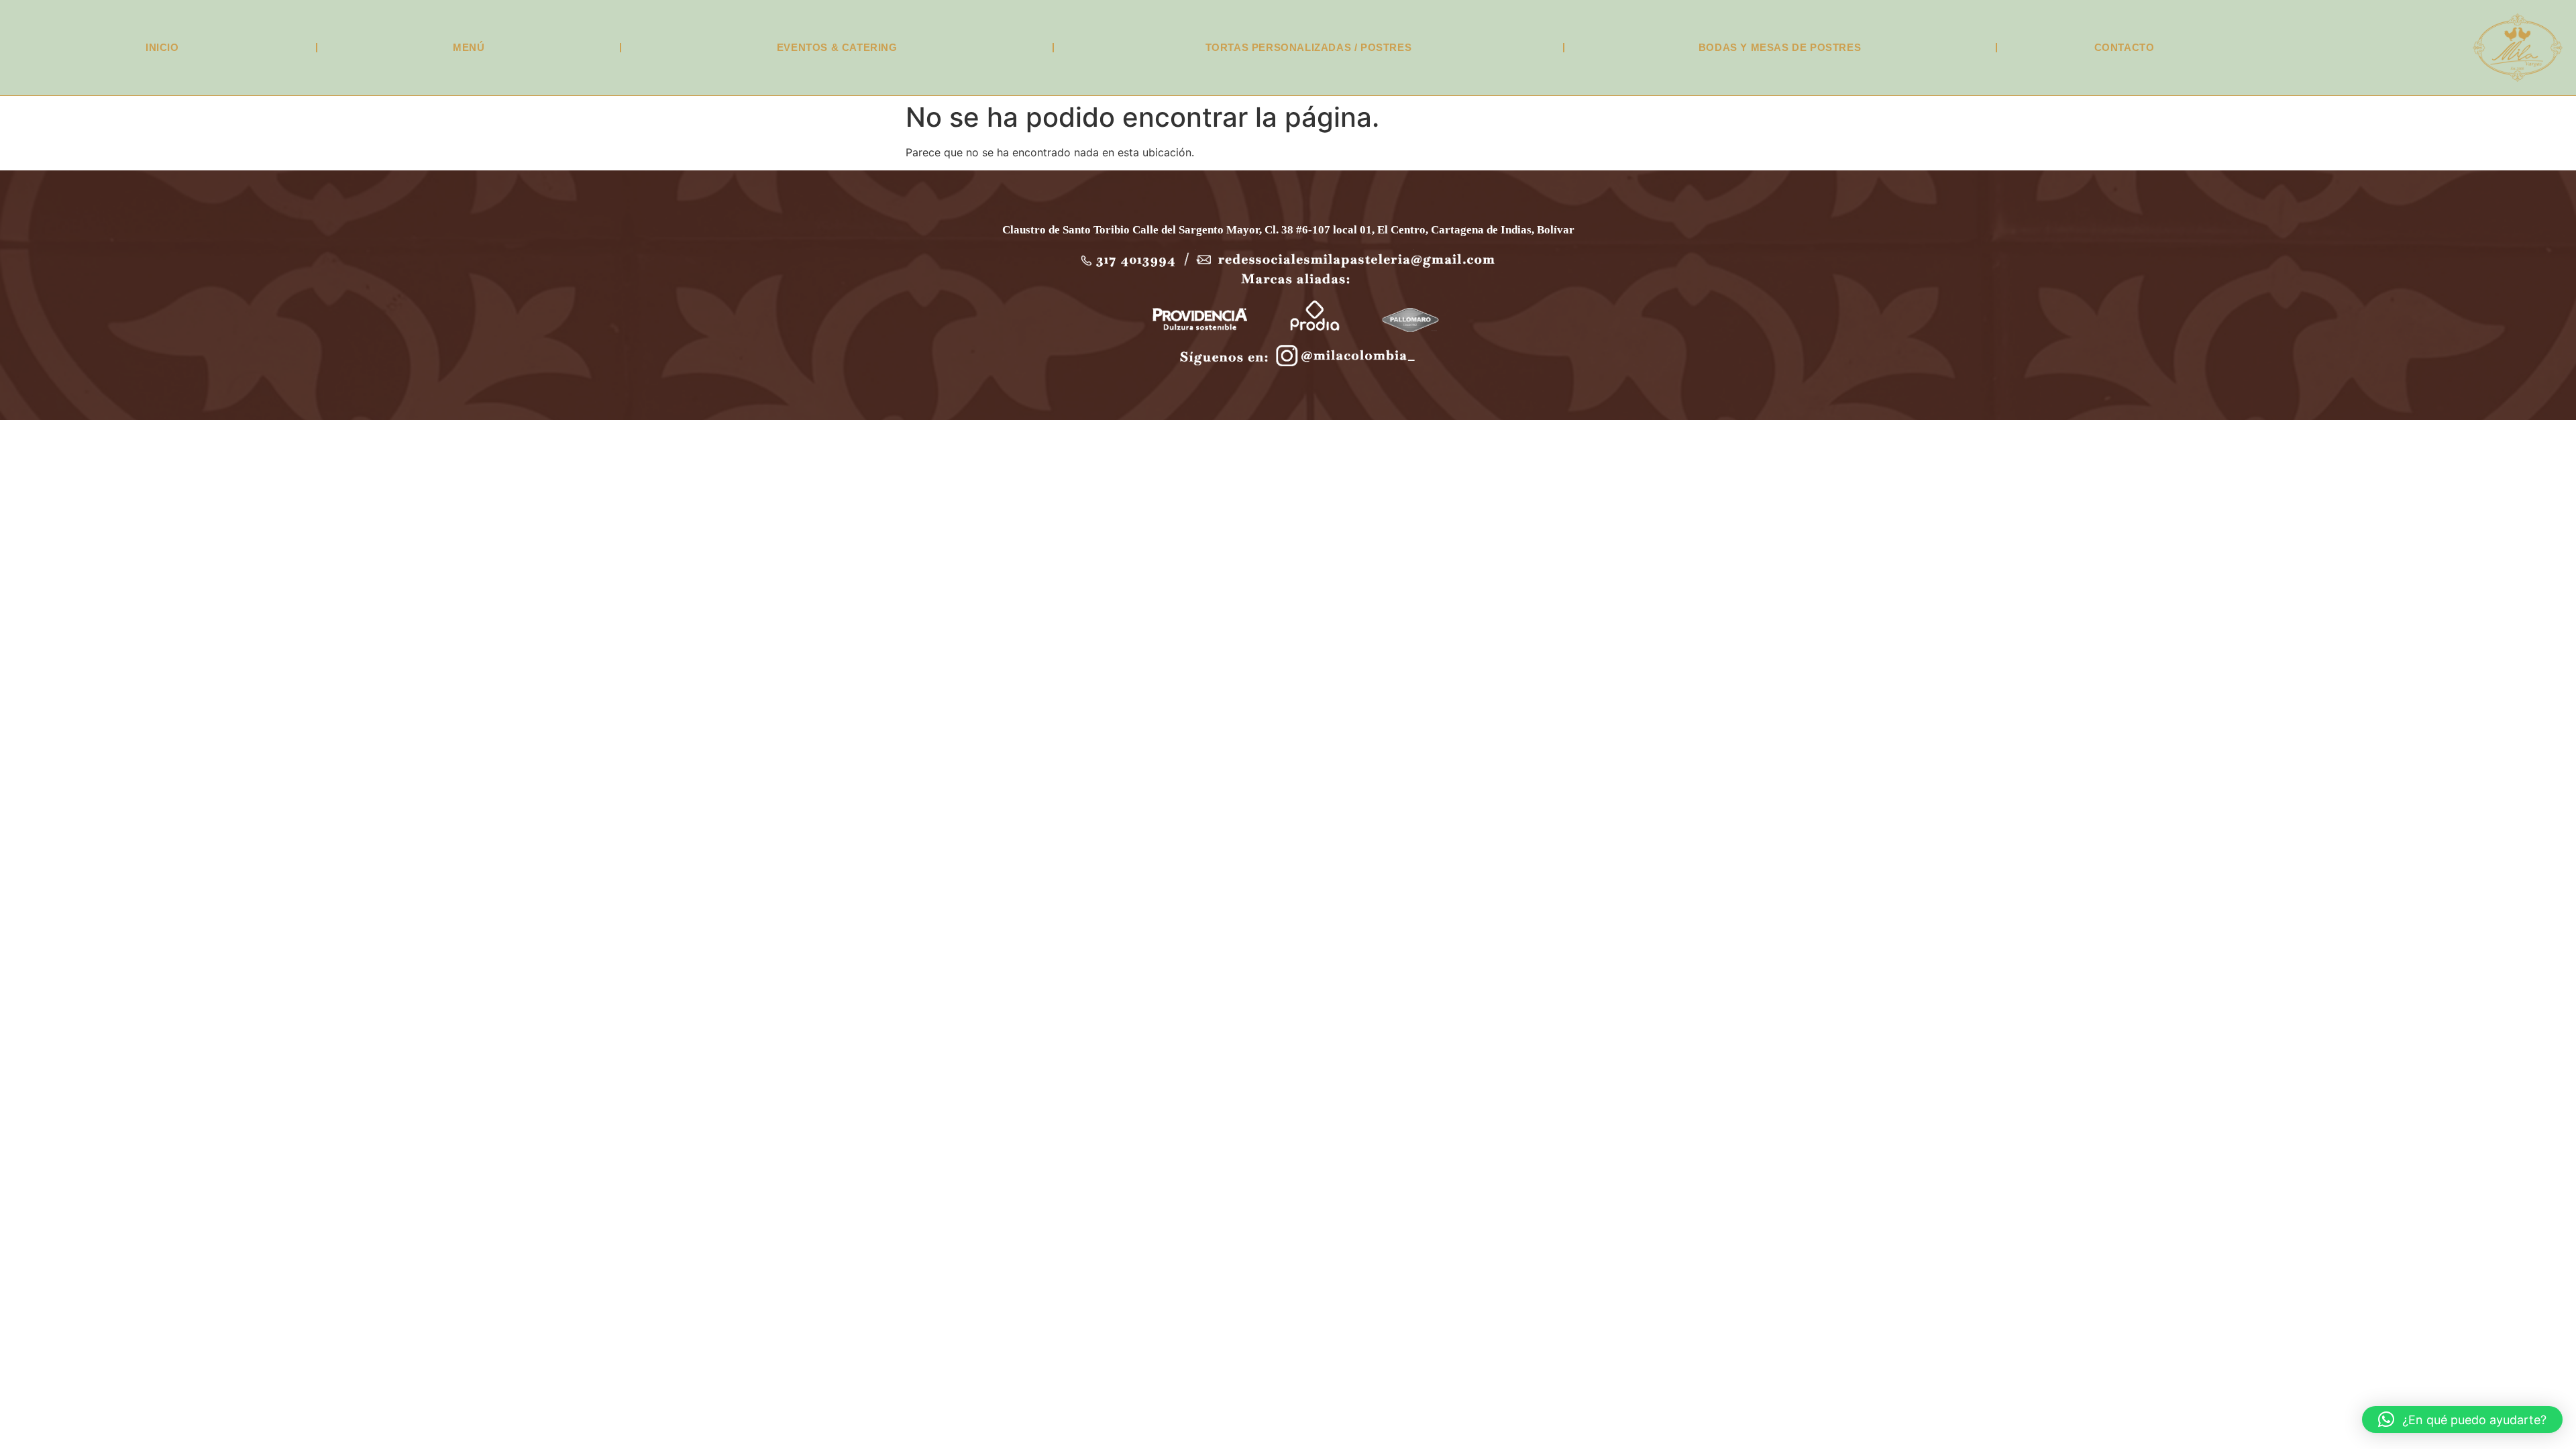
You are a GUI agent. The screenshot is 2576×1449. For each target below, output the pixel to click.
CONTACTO (2125, 47)
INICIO (162, 47)
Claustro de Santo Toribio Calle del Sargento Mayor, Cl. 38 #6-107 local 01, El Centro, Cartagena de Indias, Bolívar (1288, 230)
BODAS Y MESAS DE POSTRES (1780, 47)
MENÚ (469, 47)
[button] (2462, 1419)
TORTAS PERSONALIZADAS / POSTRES (1309, 47)
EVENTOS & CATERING (837, 47)
